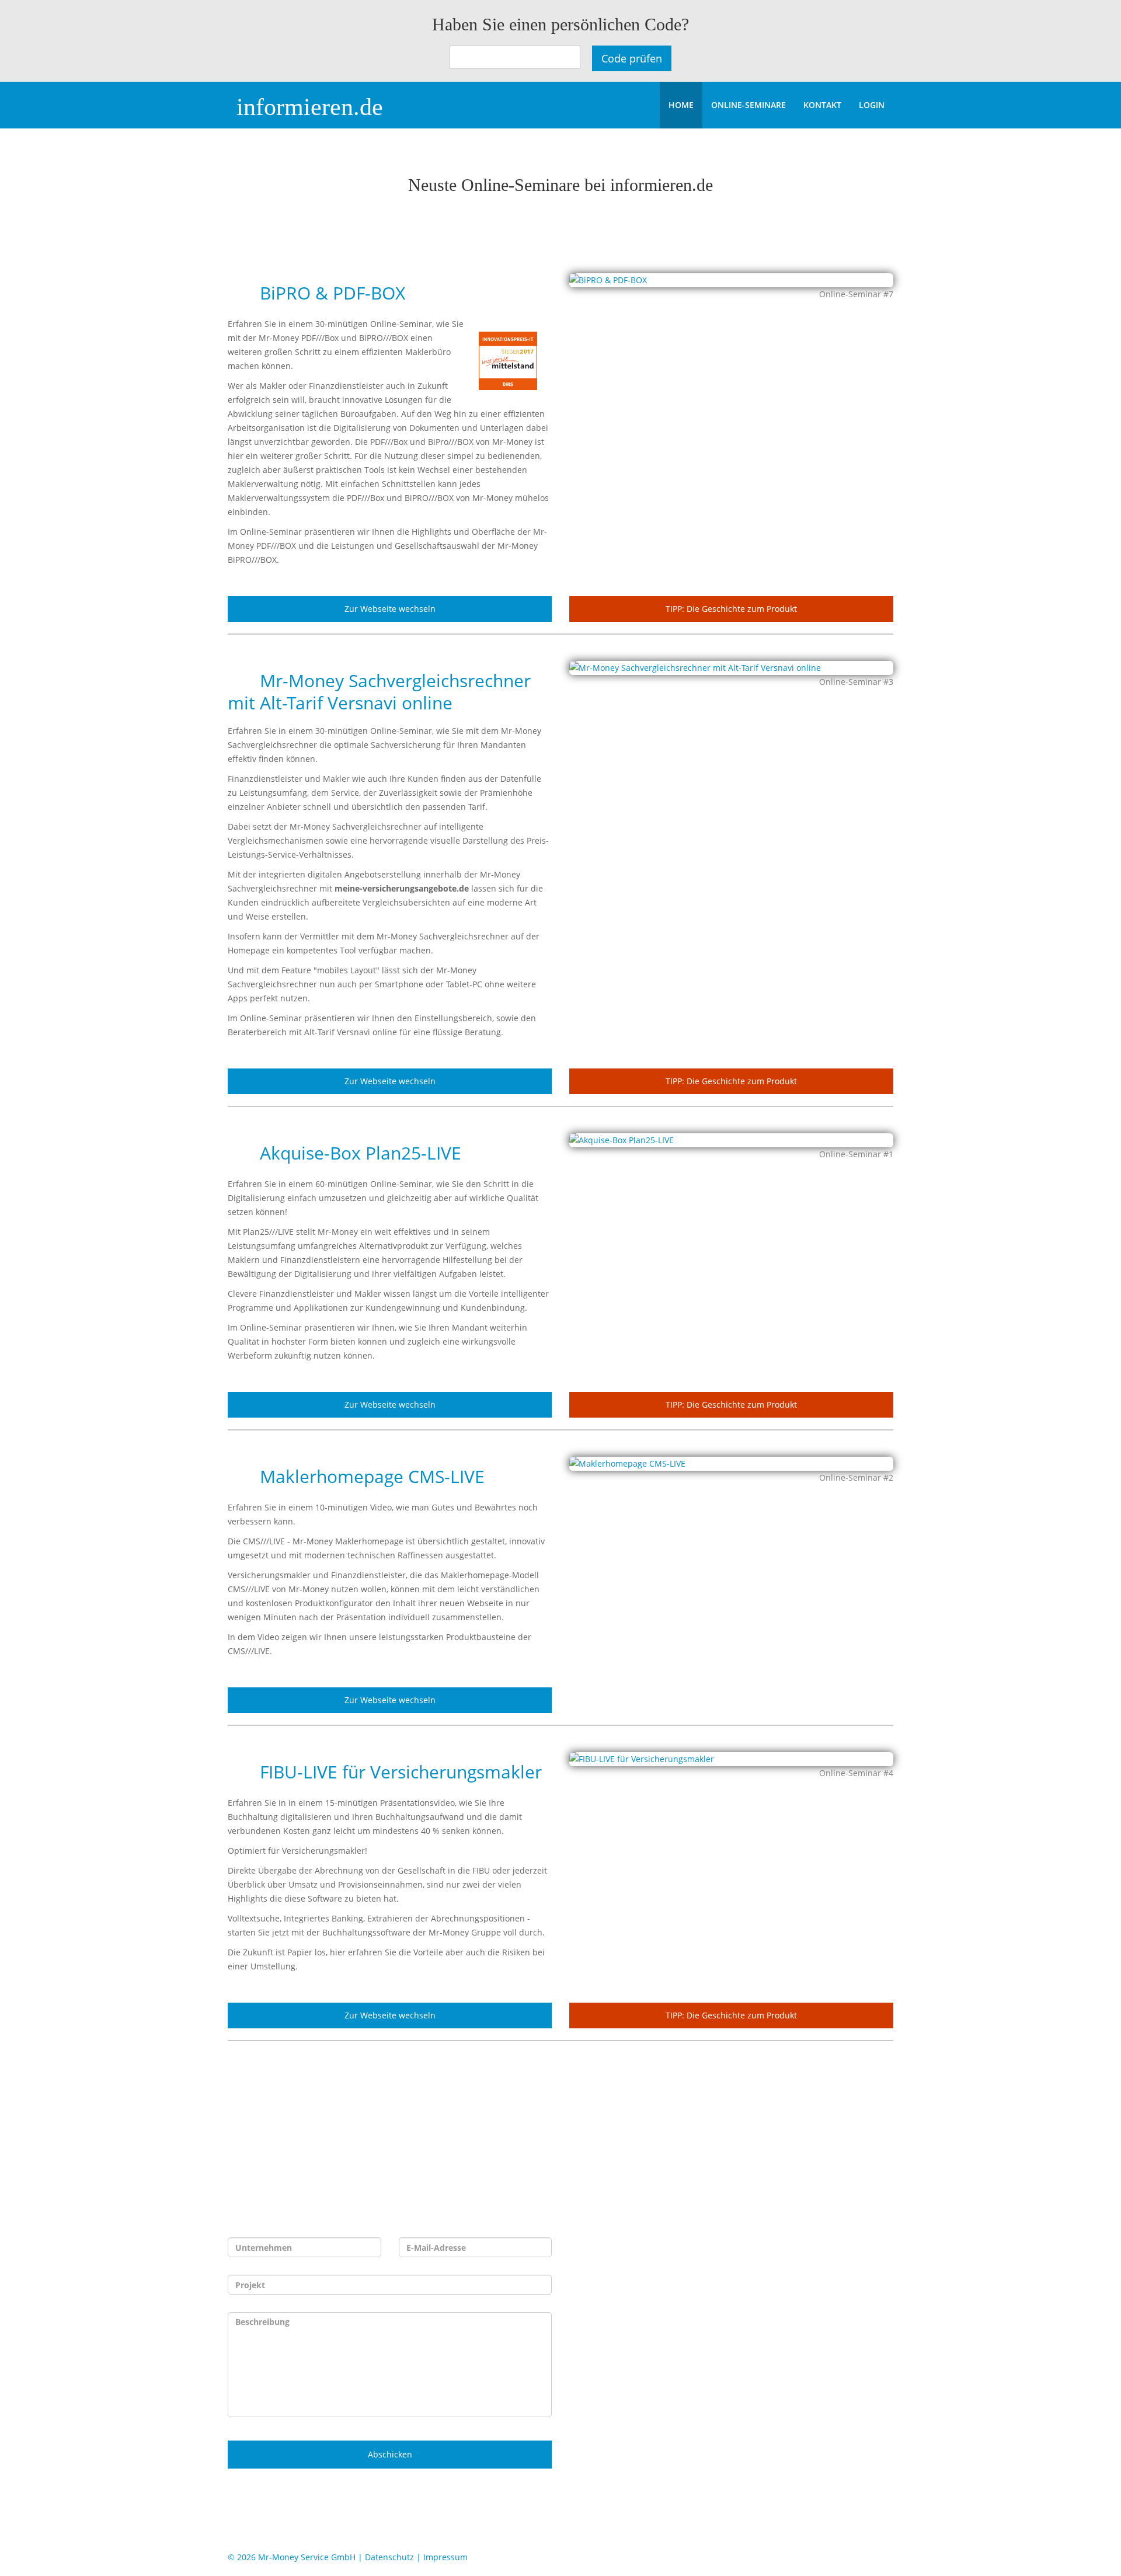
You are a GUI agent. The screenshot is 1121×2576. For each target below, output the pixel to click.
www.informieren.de (689, 2367)
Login (872, 105)
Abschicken (390, 2454)
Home (681, 105)
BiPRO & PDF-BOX (330, 293)
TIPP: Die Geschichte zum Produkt (731, 609)
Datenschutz (389, 2557)
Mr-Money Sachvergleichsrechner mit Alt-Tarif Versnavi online (379, 692)
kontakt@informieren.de (688, 2348)
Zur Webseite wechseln (390, 609)
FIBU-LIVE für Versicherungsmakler (398, 1772)
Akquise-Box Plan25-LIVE (358, 1153)
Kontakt (822, 105)
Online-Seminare (749, 105)
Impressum (445, 2557)
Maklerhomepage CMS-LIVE (370, 1476)
